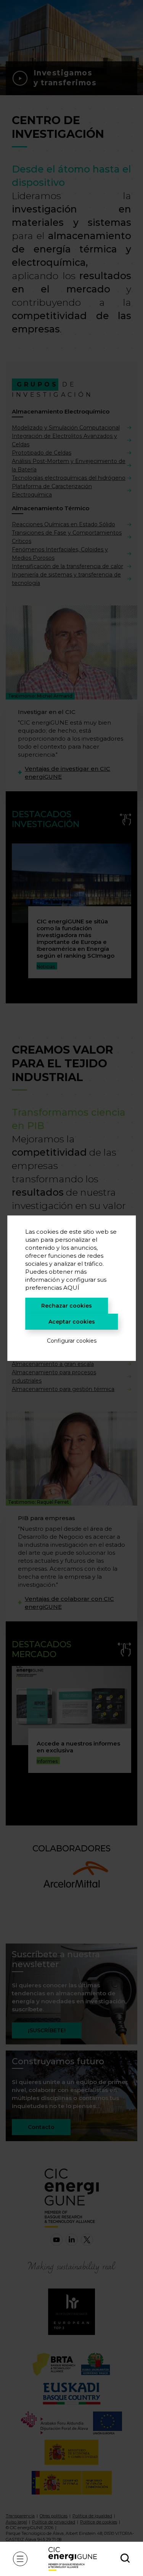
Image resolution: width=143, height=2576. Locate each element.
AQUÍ (71, 1288)
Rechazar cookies (67, 1306)
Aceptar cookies (72, 1322)
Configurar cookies (72, 1341)
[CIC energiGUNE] (73, 2559)
